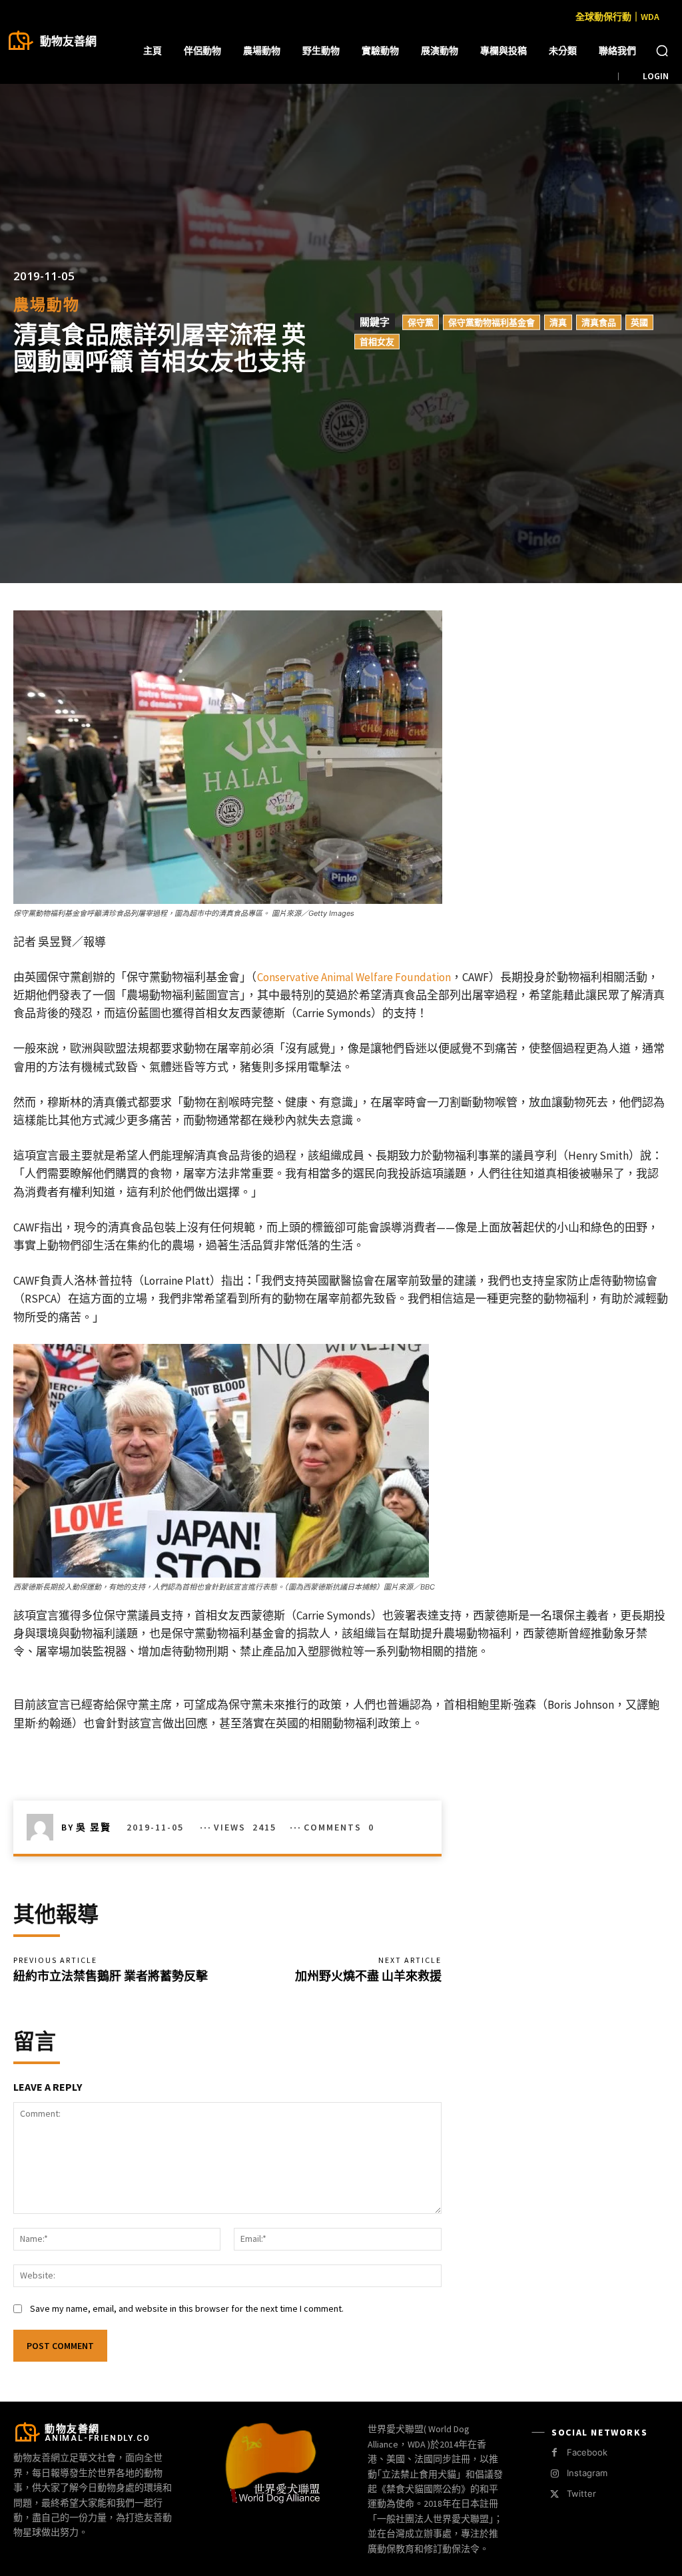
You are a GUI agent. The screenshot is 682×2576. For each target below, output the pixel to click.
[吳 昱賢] (44, 1827)
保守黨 (421, 322)
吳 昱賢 (94, 1827)
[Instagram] (554, 2474)
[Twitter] (554, 2494)
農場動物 (47, 305)
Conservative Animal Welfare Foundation (354, 977)
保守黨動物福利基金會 (492, 322)
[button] (662, 51)
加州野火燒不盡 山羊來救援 (368, 1976)
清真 (558, 322)
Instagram (587, 2473)
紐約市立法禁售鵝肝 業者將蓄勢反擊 (111, 1976)
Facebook (587, 2452)
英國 (639, 322)
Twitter (581, 2493)
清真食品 (599, 322)
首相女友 (377, 341)
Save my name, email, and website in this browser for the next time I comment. (187, 2308)
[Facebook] (554, 2453)
